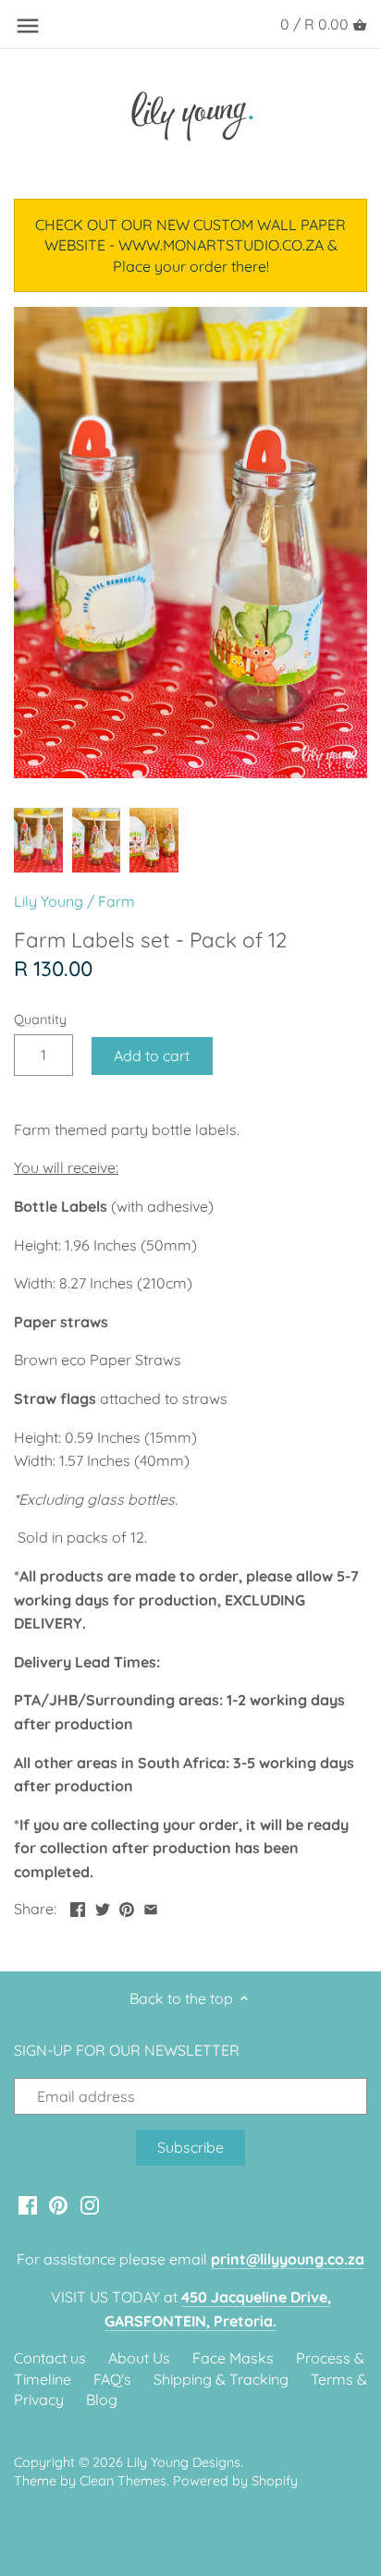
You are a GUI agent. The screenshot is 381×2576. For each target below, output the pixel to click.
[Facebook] (28, 2204)
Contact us (50, 2358)
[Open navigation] (28, 26)
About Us (139, 2358)
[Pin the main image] (127, 1907)
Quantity (40, 1020)
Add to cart (152, 1056)
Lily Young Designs (184, 2462)
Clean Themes (123, 2481)
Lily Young (49, 901)
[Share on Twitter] (103, 1907)
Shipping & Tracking (221, 2379)
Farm (117, 901)
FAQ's (112, 2379)
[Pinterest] (58, 2204)
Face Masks (233, 2358)
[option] (38, 840)
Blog (102, 2399)
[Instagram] (90, 2204)
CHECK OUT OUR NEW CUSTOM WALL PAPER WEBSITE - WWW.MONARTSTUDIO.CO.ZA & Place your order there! (190, 245)
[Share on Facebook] (78, 1907)
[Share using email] (151, 1907)
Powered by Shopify (235, 2481)
